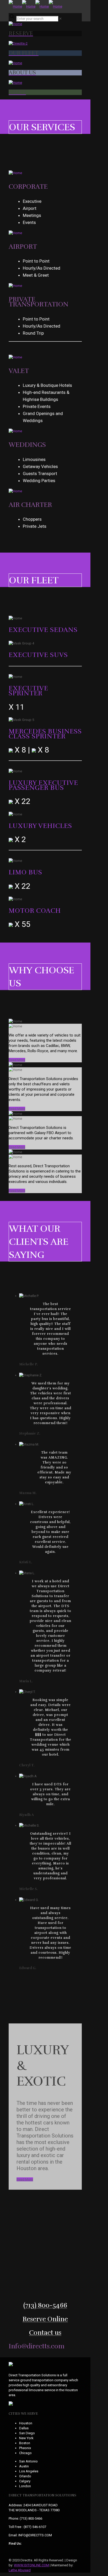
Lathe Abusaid (20, 2570)
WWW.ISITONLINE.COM (31, 2565)
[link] (60, 19)
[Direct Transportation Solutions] (35, 6)
